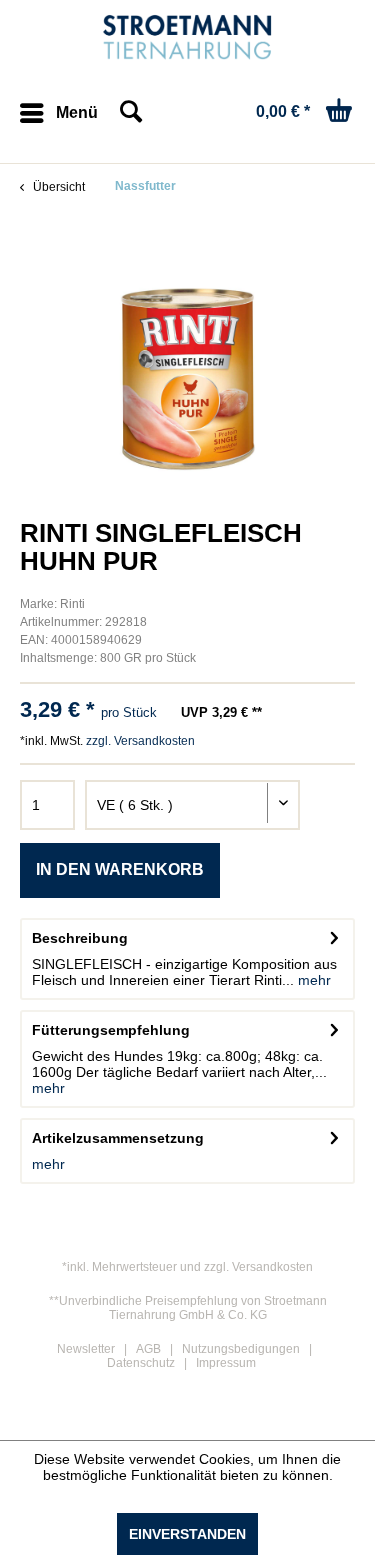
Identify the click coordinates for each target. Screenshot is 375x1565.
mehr (312, 980)
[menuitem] (59, 113)
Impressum (226, 1363)
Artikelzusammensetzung (118, 1138)
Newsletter (86, 1349)
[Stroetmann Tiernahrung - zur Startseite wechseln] (187, 37)
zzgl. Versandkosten (140, 741)
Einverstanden (187, 1534)
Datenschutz (141, 1363)
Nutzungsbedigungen (241, 1349)
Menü (77, 112)
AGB (148, 1349)
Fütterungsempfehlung (111, 1030)
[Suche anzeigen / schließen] (130, 113)
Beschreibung (80, 938)
